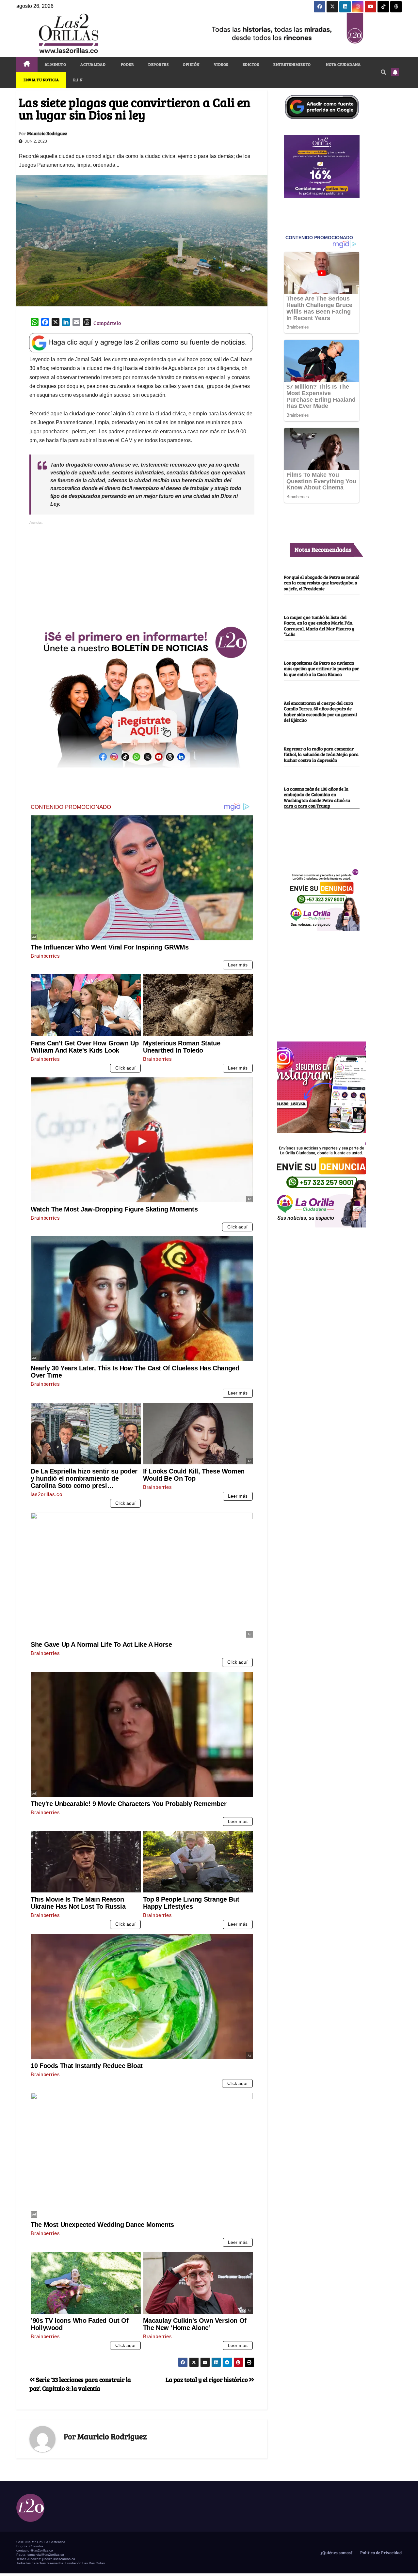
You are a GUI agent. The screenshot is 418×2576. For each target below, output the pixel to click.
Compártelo (107, 323)
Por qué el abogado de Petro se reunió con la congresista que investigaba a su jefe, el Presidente (322, 583)
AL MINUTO (56, 64)
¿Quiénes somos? (336, 2553)
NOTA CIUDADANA (343, 64)
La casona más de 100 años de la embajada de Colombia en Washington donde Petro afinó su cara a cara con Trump (317, 797)
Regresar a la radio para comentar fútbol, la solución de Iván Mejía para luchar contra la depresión (321, 754)
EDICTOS (251, 64)
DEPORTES (158, 64)
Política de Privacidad (380, 2553)
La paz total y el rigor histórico (207, 2379)
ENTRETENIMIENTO (292, 64)
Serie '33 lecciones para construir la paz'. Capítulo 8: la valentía (80, 2384)
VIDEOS (221, 64)
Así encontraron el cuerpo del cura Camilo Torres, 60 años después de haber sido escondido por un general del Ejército (320, 711)
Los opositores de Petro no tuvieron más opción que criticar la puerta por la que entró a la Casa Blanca (321, 668)
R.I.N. (78, 80)
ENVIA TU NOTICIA (41, 80)
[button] (383, 72)
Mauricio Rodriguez (47, 133)
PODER (127, 64)
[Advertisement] (142, 572)
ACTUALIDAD (93, 64)
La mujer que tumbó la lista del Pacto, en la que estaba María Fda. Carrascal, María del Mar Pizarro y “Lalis (319, 625)
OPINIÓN (191, 64)
